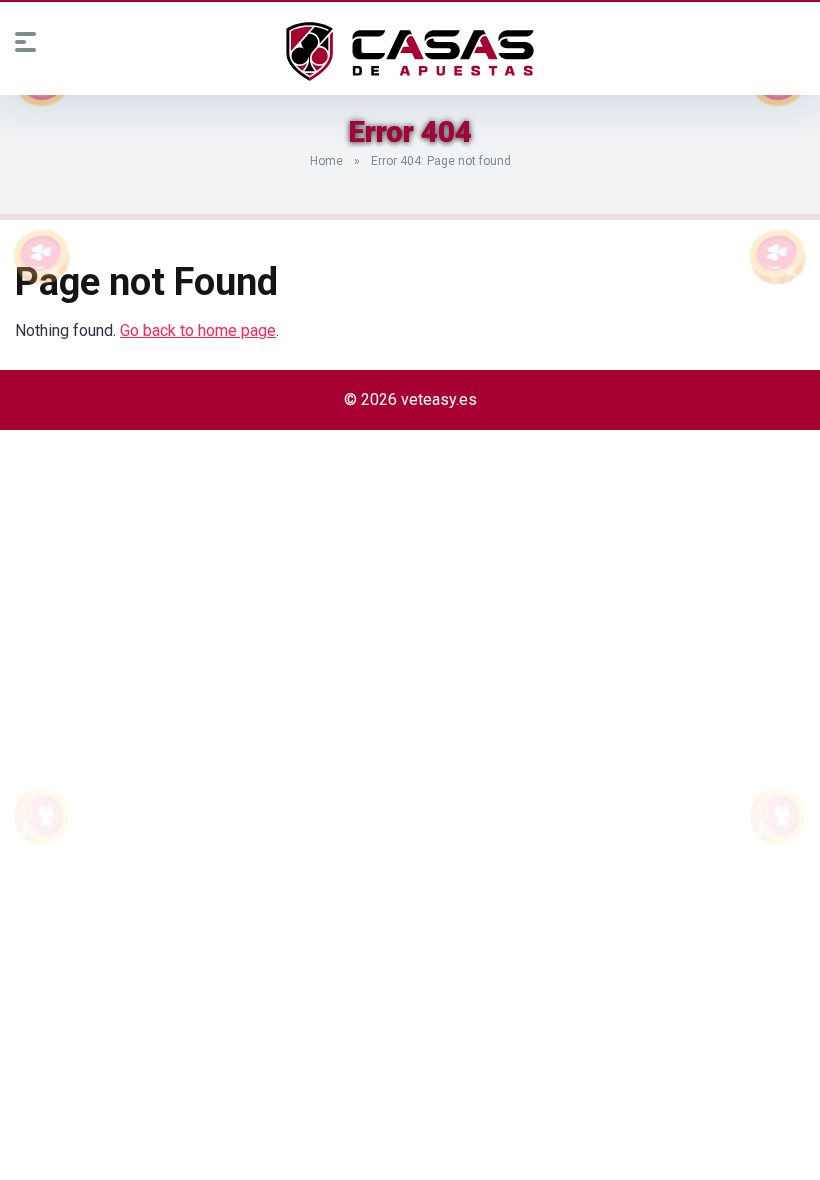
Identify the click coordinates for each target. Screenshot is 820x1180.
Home (326, 161)
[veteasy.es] (410, 52)
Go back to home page (198, 330)
